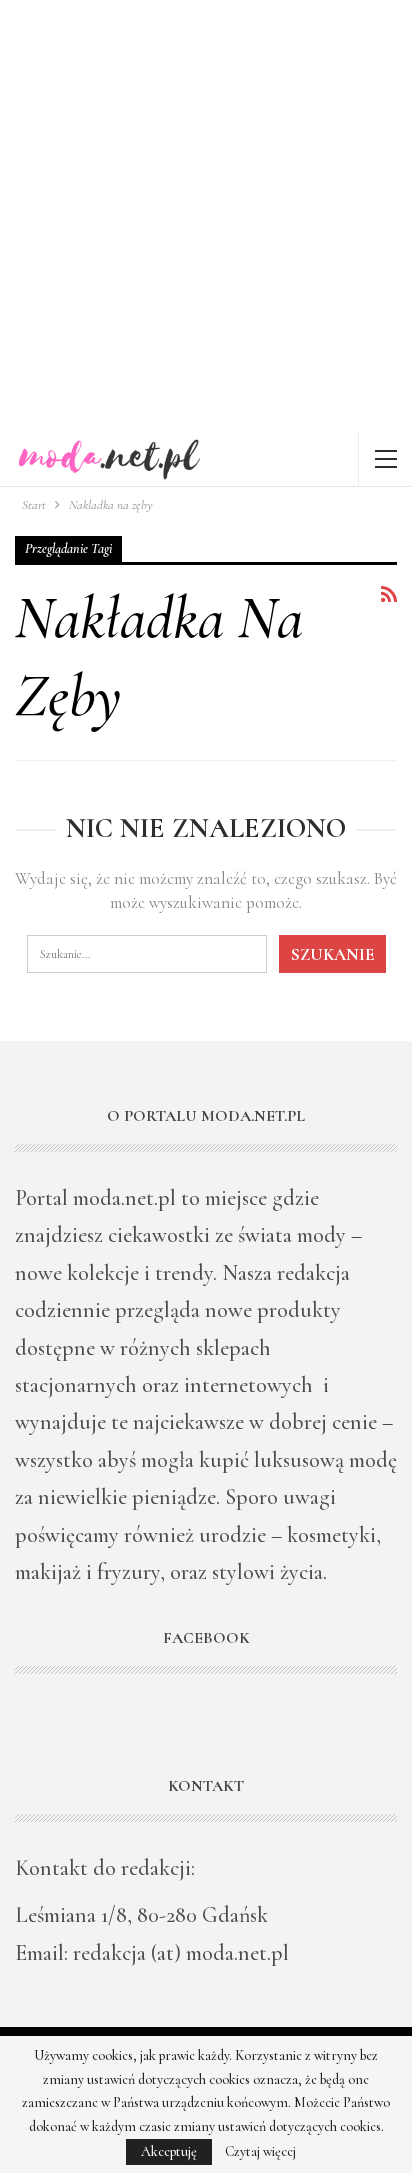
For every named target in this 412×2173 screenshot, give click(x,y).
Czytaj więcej (260, 2152)
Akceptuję (169, 2151)
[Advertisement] (206, 216)
